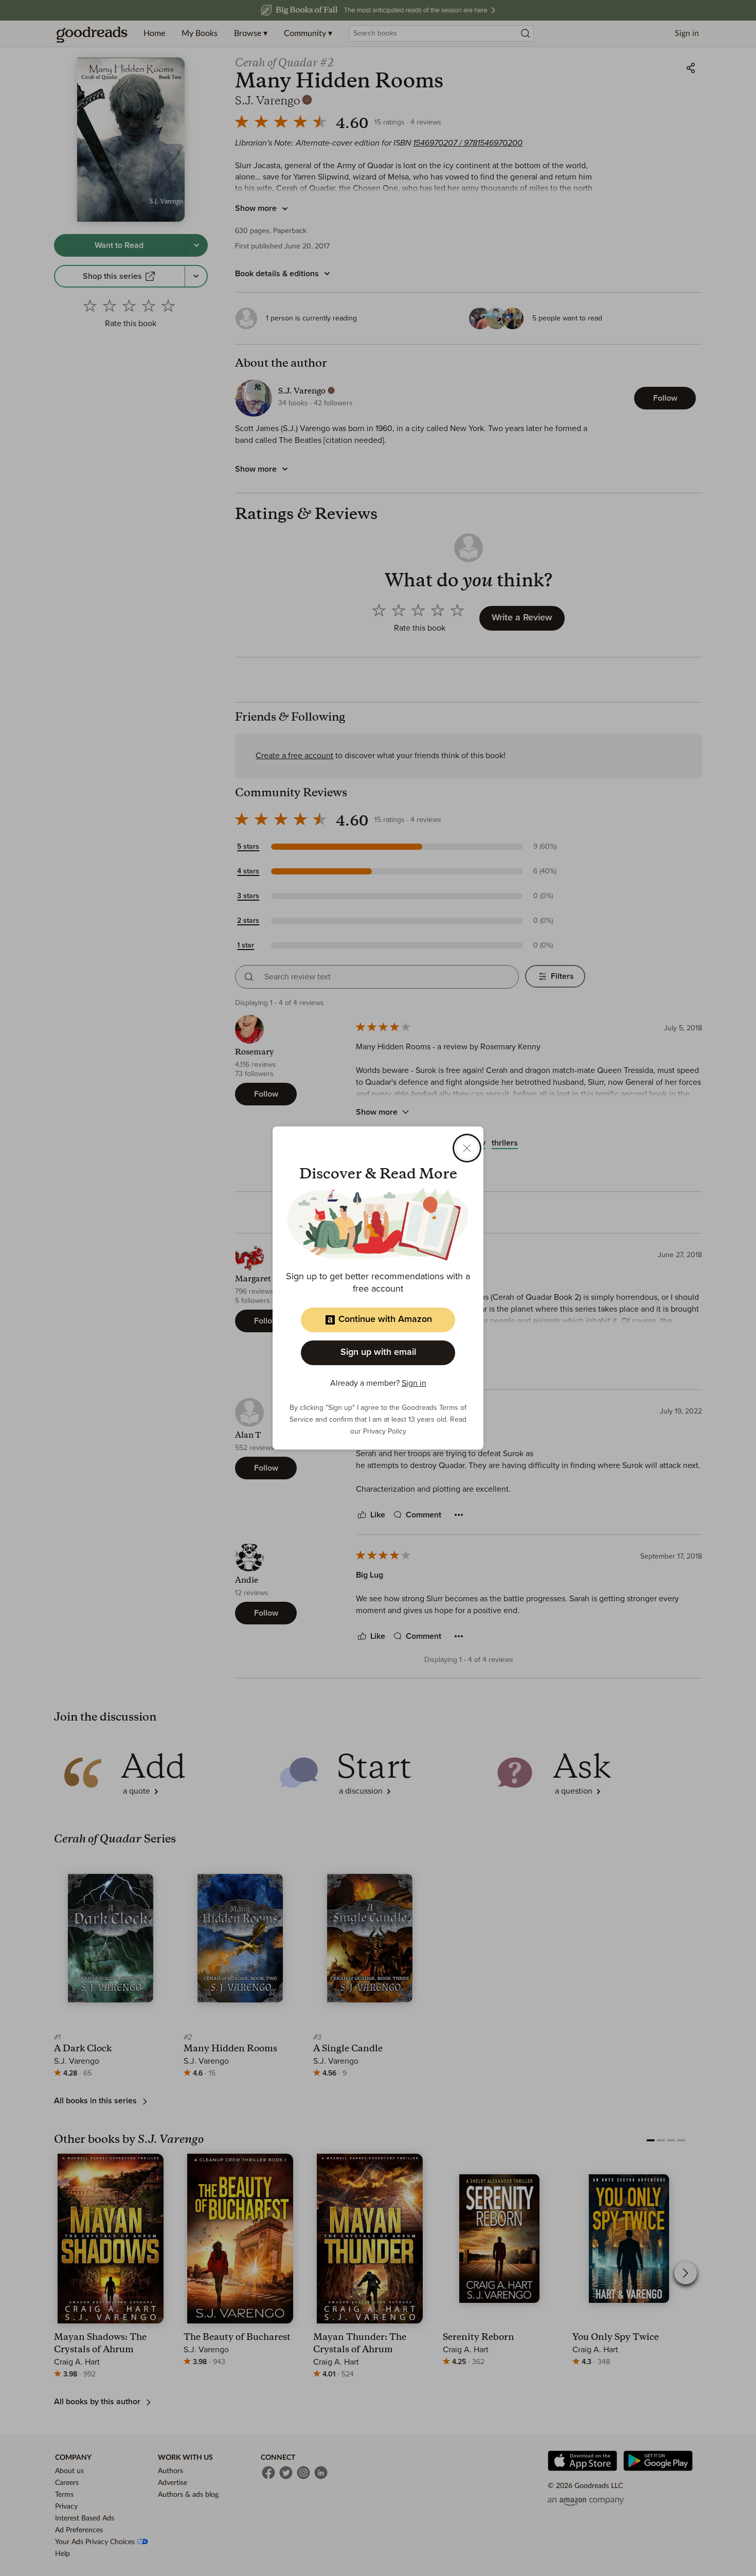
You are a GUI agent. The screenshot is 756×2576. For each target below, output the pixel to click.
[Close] (467, 1148)
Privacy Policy (385, 1432)
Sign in (414, 1383)
